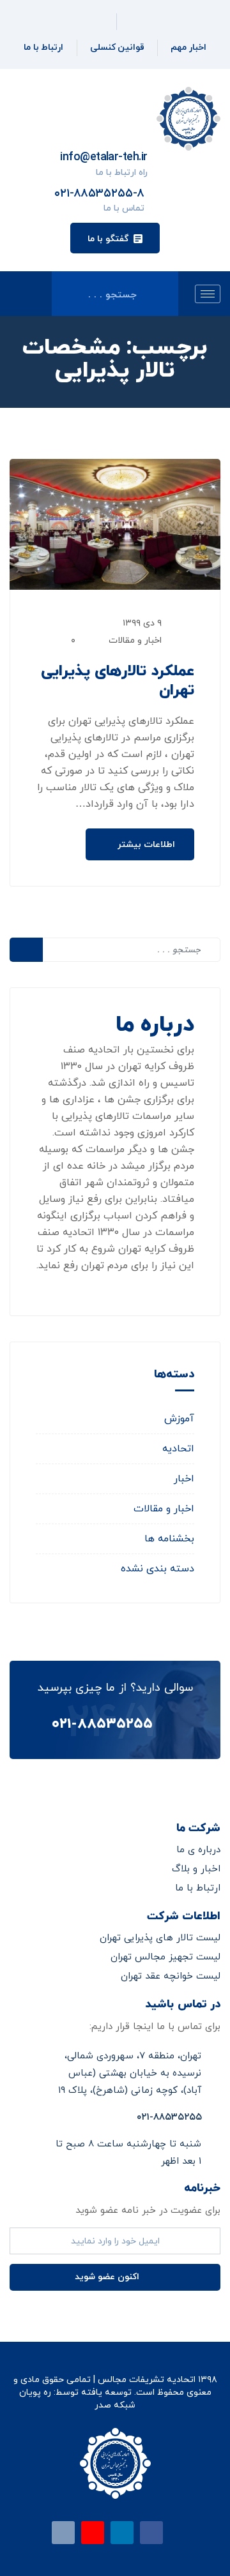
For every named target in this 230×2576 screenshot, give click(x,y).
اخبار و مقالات (135, 640)
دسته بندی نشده (157, 1569)
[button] (115, 238)
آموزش (179, 1419)
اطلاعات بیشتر (145, 845)
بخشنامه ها (169, 1539)
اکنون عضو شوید (108, 2277)
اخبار (184, 1479)
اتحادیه (178, 1449)
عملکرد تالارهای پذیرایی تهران (118, 681)
